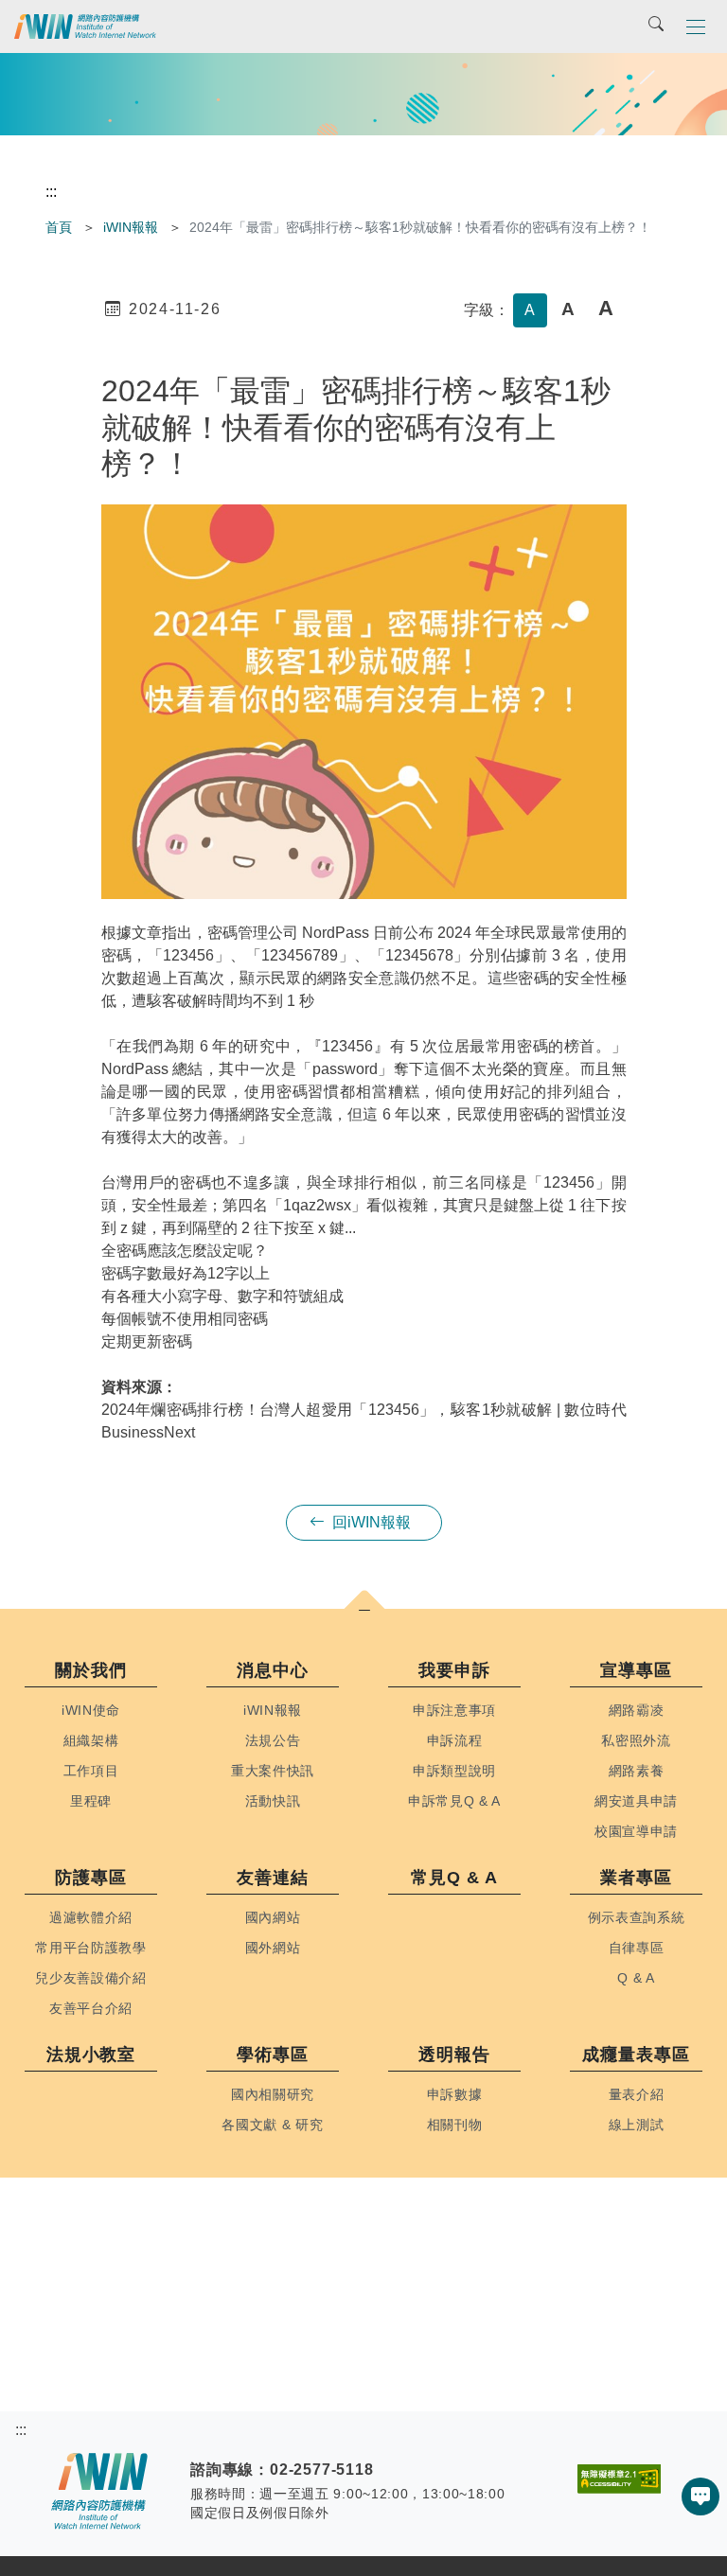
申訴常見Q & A (454, 1801)
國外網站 (273, 1948)
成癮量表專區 (636, 2055)
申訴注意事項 (454, 1711)
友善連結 (273, 1878)
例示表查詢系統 (637, 1918)
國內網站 (273, 1918)
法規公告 (273, 1741)
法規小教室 (91, 2055)
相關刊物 (455, 2125)
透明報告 (454, 2055)
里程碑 (91, 1801)
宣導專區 (636, 1670)
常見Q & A (454, 1878)
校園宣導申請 (636, 1832)
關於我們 (91, 1670)
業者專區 (636, 1878)
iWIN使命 (91, 1711)
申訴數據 (455, 2095)
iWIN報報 (131, 227)
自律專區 (637, 1948)
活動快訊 (273, 1801)
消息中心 (273, 1670)
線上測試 (637, 2125)
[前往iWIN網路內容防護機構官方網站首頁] (85, 26)
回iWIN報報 (372, 1522)
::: (51, 192)
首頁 (59, 227)
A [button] (530, 310)
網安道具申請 (636, 1801)
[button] (696, 26)
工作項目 (91, 1771)
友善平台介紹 (91, 2009)
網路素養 (637, 1771)
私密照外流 (636, 1741)
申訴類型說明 (454, 1771)
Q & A (636, 1978)
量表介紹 (637, 2095)
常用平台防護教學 (90, 1948)
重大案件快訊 (273, 1771)
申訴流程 (455, 1741)
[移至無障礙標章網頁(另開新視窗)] (619, 2471)
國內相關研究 (273, 2095)
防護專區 (91, 1878)
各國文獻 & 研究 (272, 2125)
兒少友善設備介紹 (90, 1978)
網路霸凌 (637, 1711)
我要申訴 (454, 1670)
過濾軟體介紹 (91, 1918)
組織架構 (91, 1741)
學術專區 (273, 2055)
